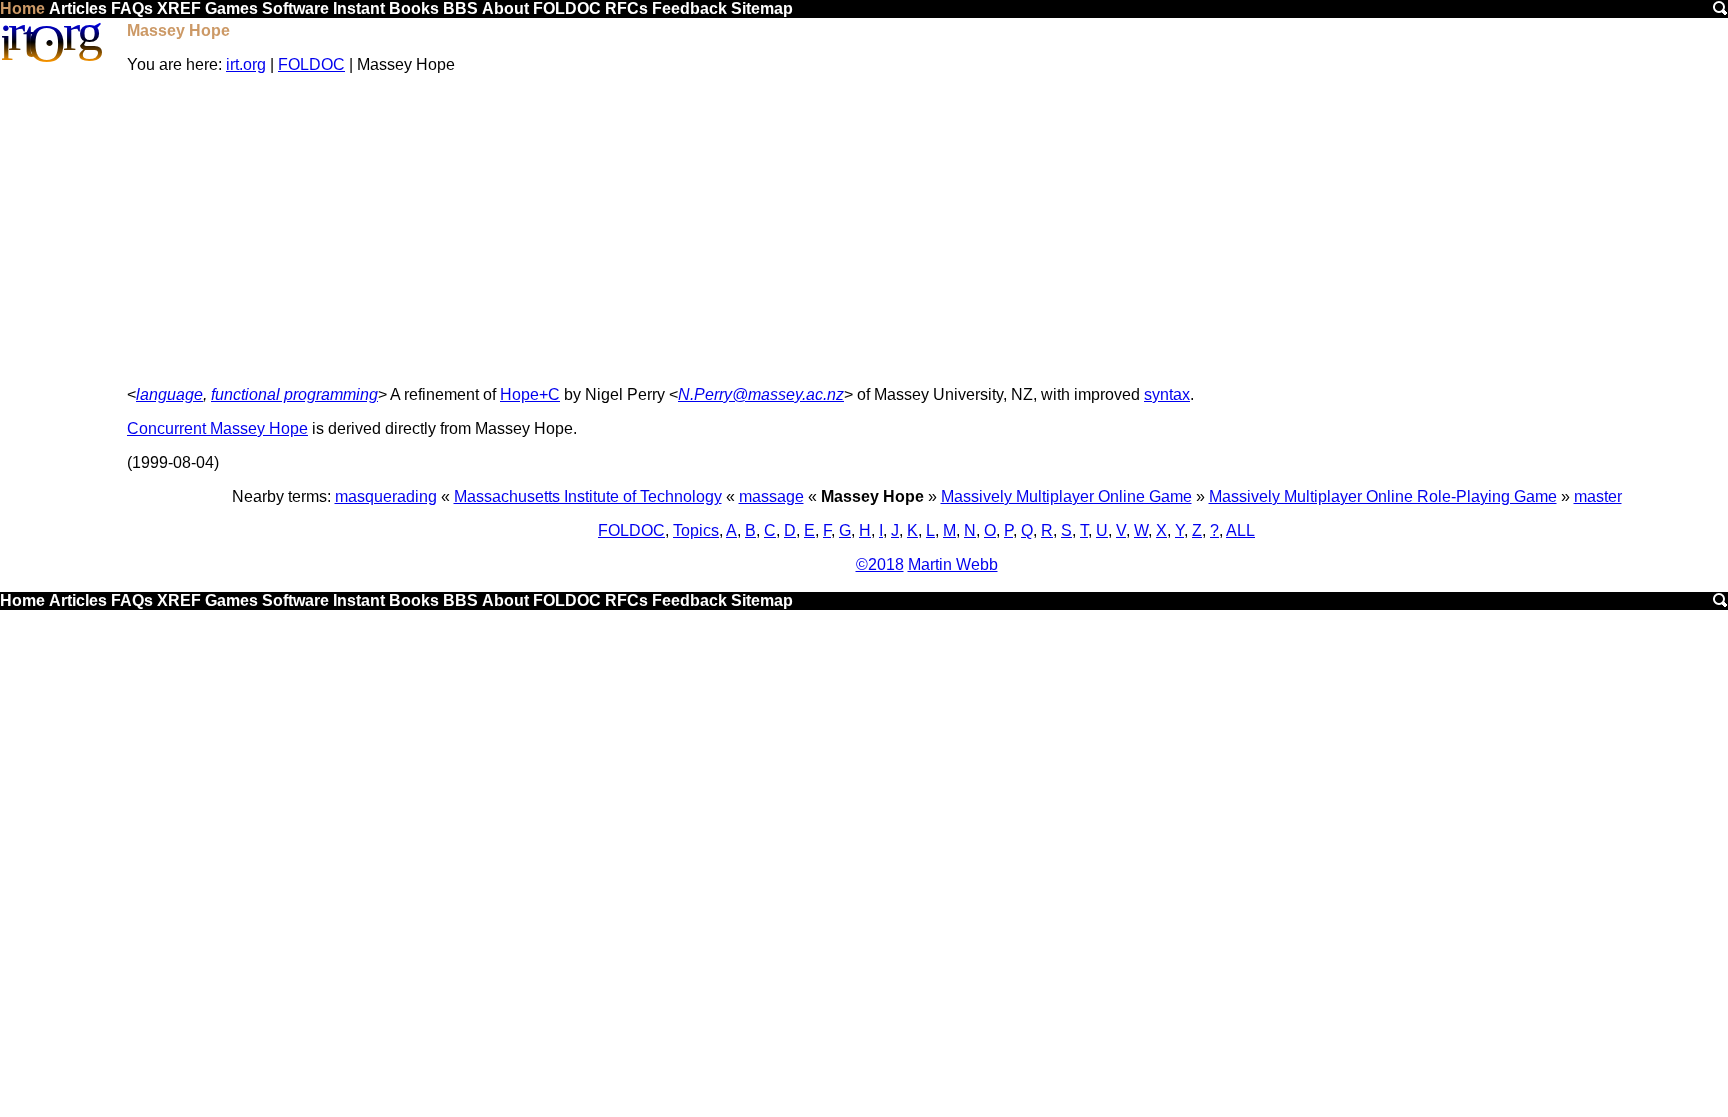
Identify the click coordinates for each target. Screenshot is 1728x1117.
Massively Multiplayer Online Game (1066, 496)
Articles (78, 8)
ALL (1240, 530)
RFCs (626, 8)
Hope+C (530, 394)
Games (231, 8)
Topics (696, 530)
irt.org (246, 64)
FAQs (132, 8)
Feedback (689, 8)
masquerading (386, 496)
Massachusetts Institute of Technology (588, 496)
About (505, 8)
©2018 (880, 564)
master (1598, 496)
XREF (179, 8)
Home (22, 8)
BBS (460, 8)
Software (295, 8)
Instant (359, 8)
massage (771, 496)
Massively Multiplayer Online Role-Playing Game (1383, 496)
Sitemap (762, 8)
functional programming (294, 394)
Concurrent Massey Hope (217, 428)
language (169, 394)
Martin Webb (953, 564)
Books (414, 8)
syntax (1167, 394)
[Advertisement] (927, 230)
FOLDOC (567, 8)
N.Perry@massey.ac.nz (761, 394)
